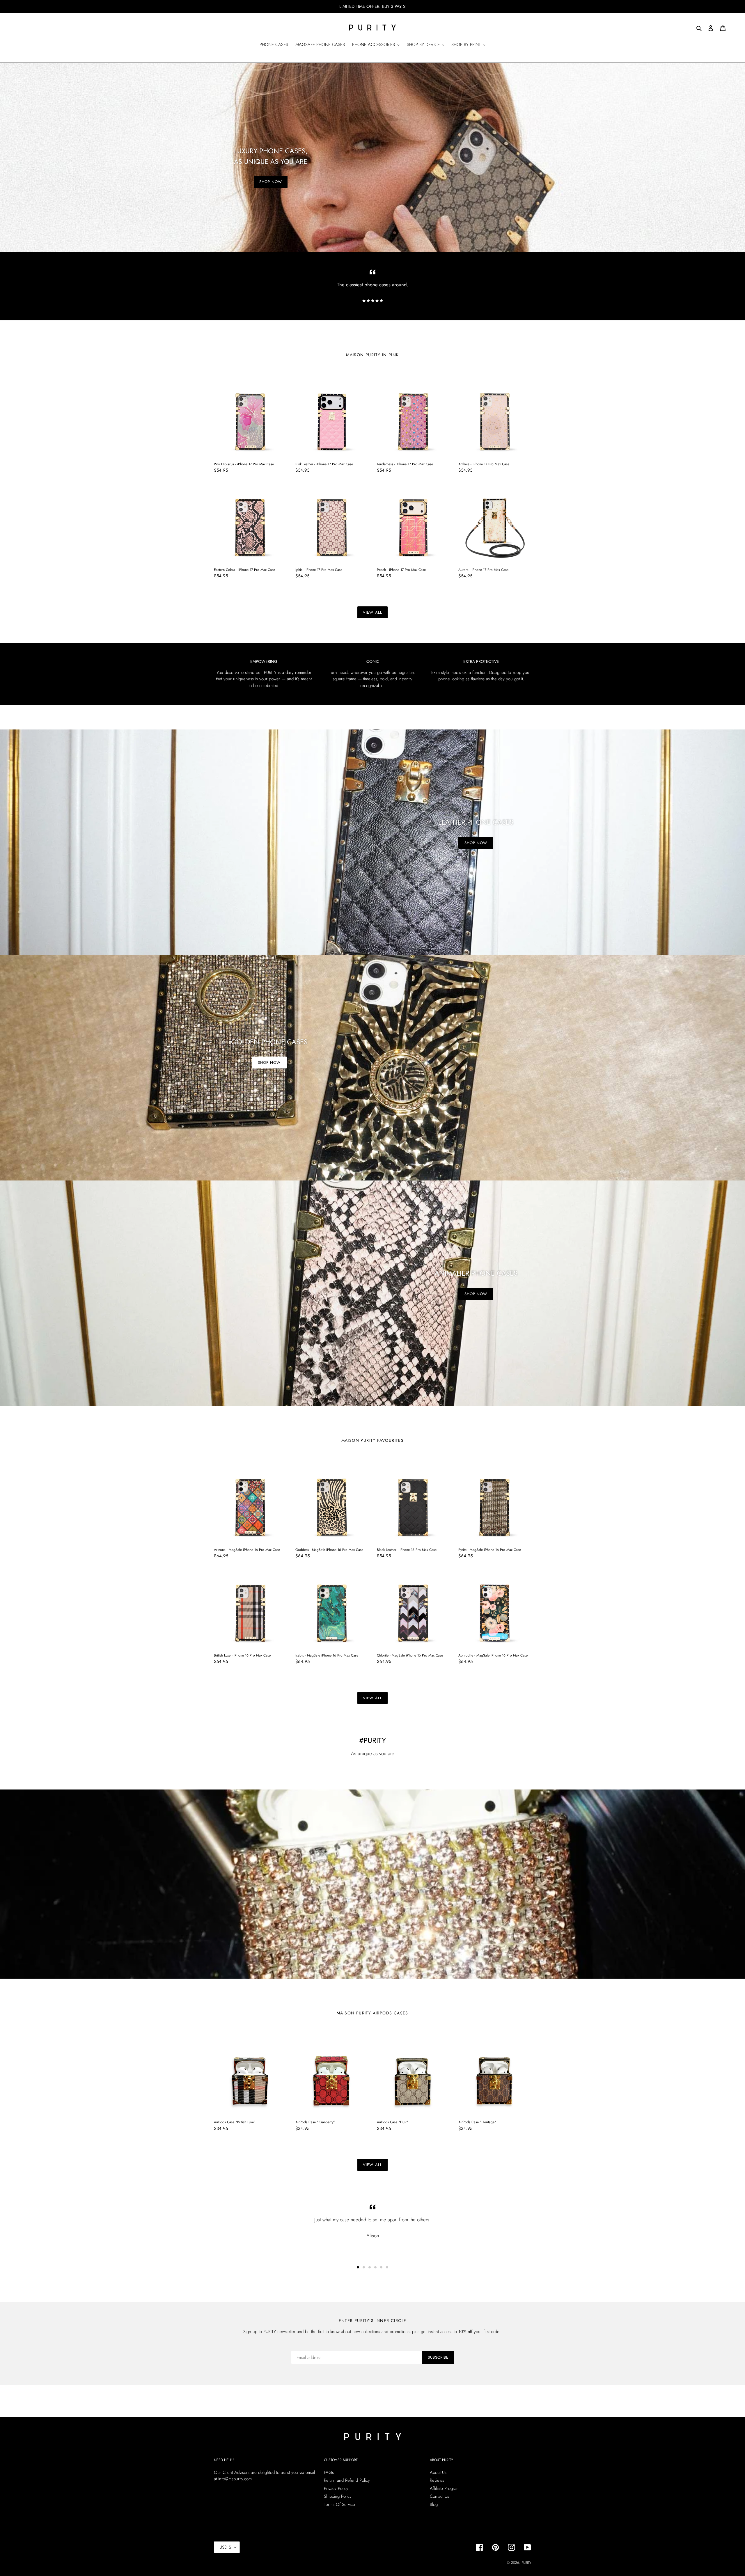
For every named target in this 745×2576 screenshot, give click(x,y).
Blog (434, 2504)
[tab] (358, 2267)
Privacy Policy (336, 2488)
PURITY (526, 2563)
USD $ (225, 2547)
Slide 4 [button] (375, 2267)
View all (372, 612)
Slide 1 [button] (358, 2267)
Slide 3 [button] (370, 2267)
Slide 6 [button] (387, 2267)
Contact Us (439, 2496)
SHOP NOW (271, 182)
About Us (438, 2472)
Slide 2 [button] (364, 2267)
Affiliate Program (445, 2488)
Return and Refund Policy (347, 2480)
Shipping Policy (338, 2496)
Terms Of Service (339, 2504)
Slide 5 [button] (381, 2267)
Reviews (437, 2480)
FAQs (329, 2472)
